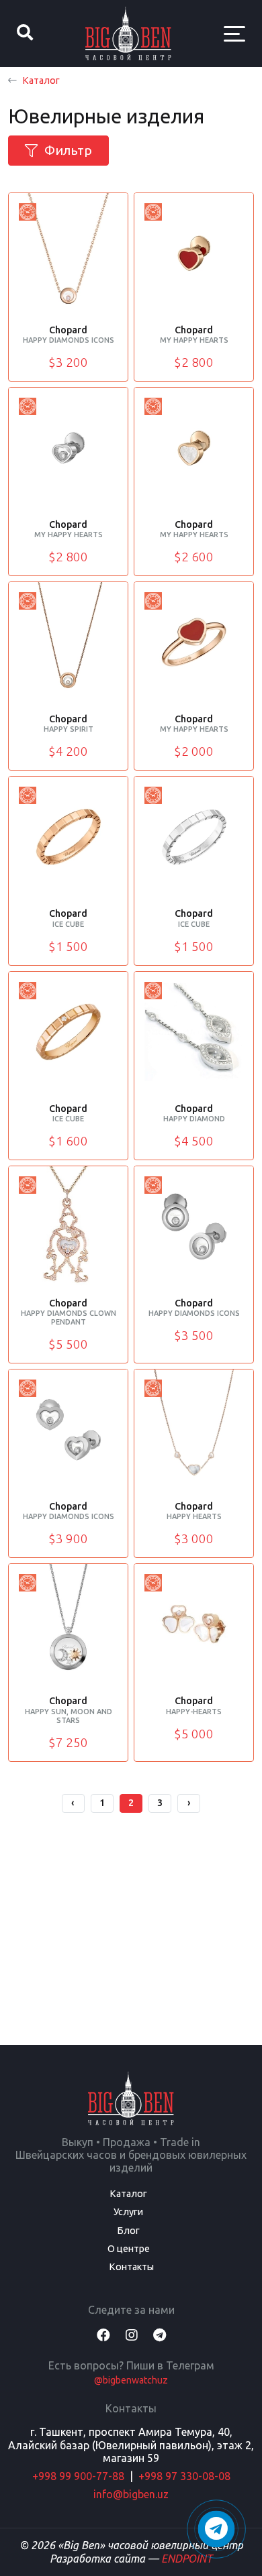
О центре (129, 2249)
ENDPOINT (187, 2559)
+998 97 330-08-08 (184, 2476)
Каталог (41, 80)
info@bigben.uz (131, 2494)
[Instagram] (132, 2335)
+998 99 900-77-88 (78, 2476)
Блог (128, 2231)
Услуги (128, 2212)
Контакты (131, 2267)
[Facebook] (103, 2335)
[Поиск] (25, 34)
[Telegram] (160, 2335)
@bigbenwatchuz (131, 2380)
